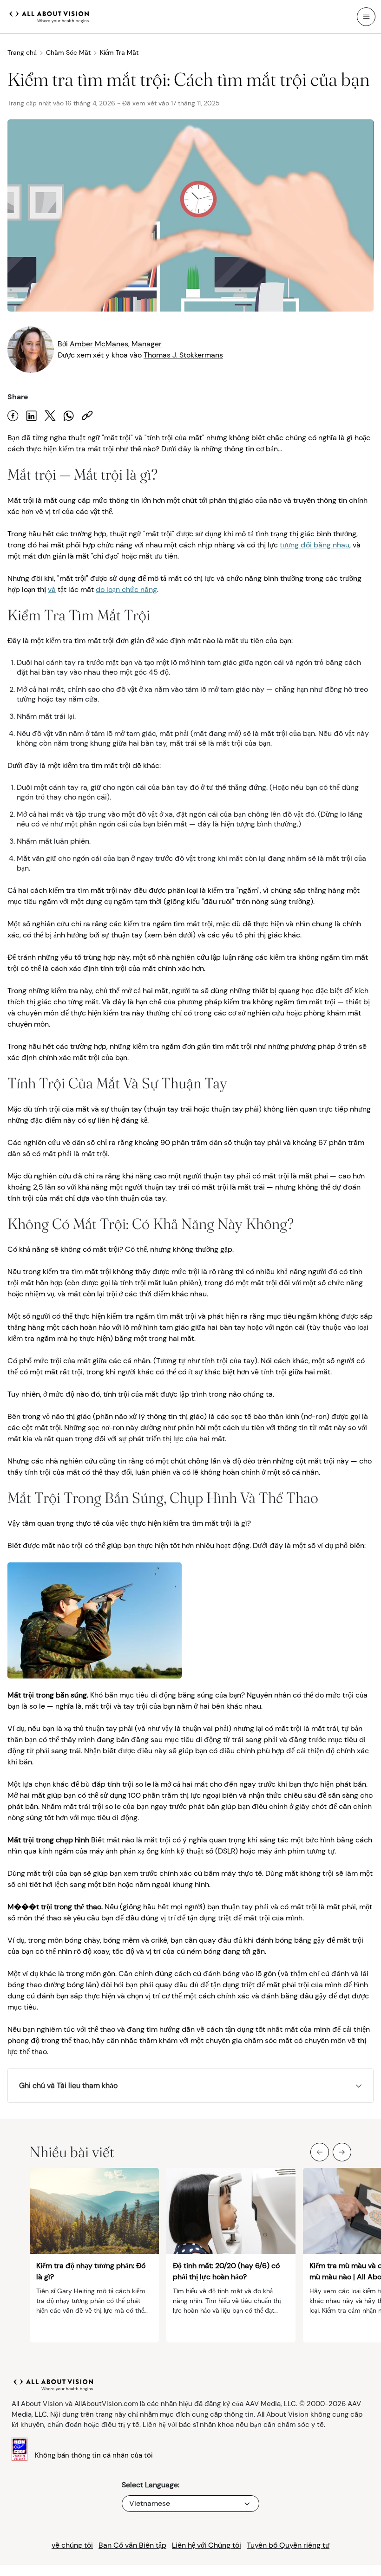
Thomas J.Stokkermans (183, 355)
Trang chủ (22, 52)
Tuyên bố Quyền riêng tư (288, 2545)
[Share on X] (50, 416)
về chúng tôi (72, 2545)
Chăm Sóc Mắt (68, 52)
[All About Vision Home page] (49, 16)
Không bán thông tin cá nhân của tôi (94, 2455)
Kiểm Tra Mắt (119, 52)
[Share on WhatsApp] (69, 416)
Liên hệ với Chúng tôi (207, 2545)
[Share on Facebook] (13, 416)
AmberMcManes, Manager (116, 344)
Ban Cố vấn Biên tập (132, 2545)
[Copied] (87, 416)
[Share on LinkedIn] (32, 416)
